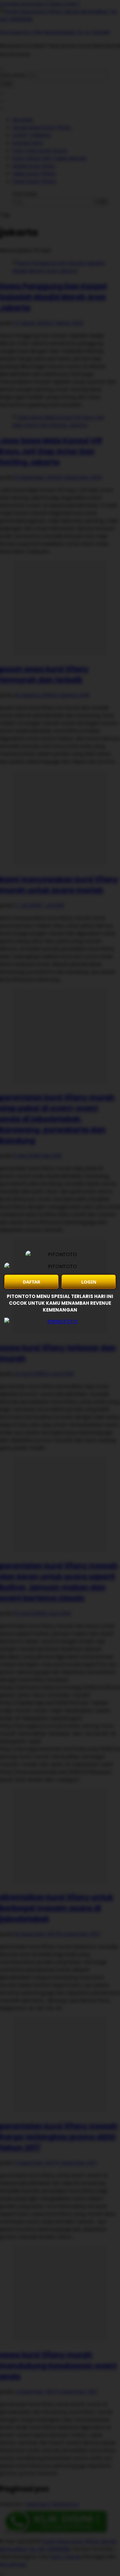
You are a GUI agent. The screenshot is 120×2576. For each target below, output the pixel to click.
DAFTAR (32, 1282)
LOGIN (89, 1282)
